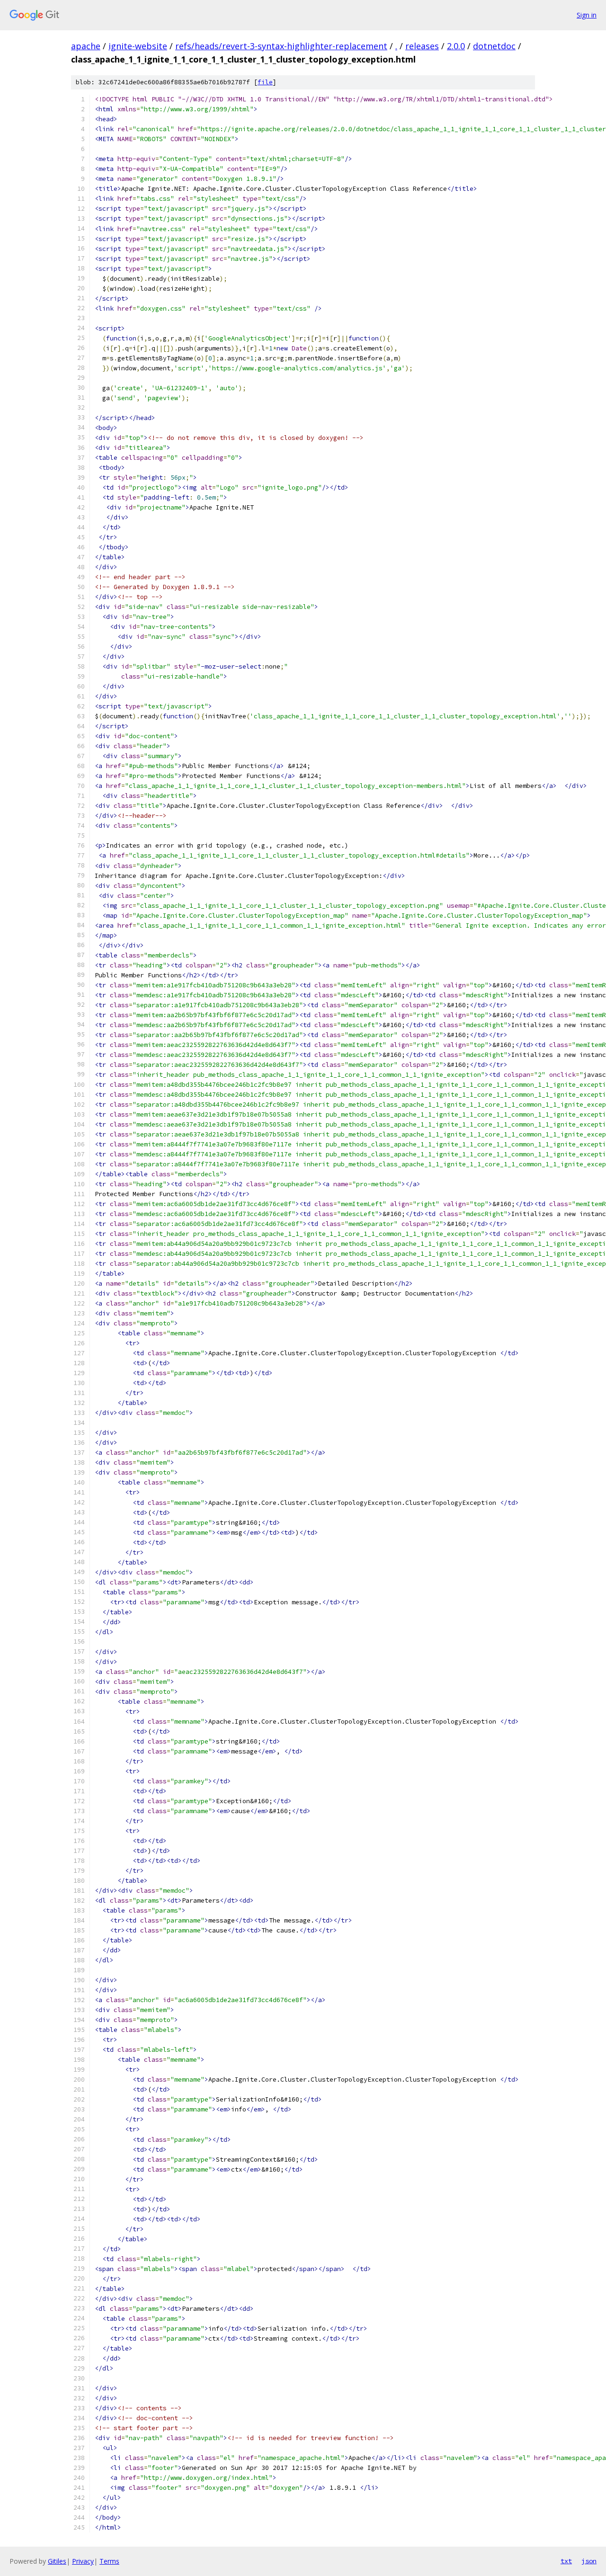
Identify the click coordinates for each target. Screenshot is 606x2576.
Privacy (83, 2561)
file (265, 82)
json (589, 2561)
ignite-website (138, 46)
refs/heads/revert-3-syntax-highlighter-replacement (281, 46)
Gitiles (57, 2561)
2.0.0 (456, 46)
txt (566, 2561)
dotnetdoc (494, 46)
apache (86, 46)
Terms (109, 2561)
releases (422, 46)
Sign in (587, 15)
